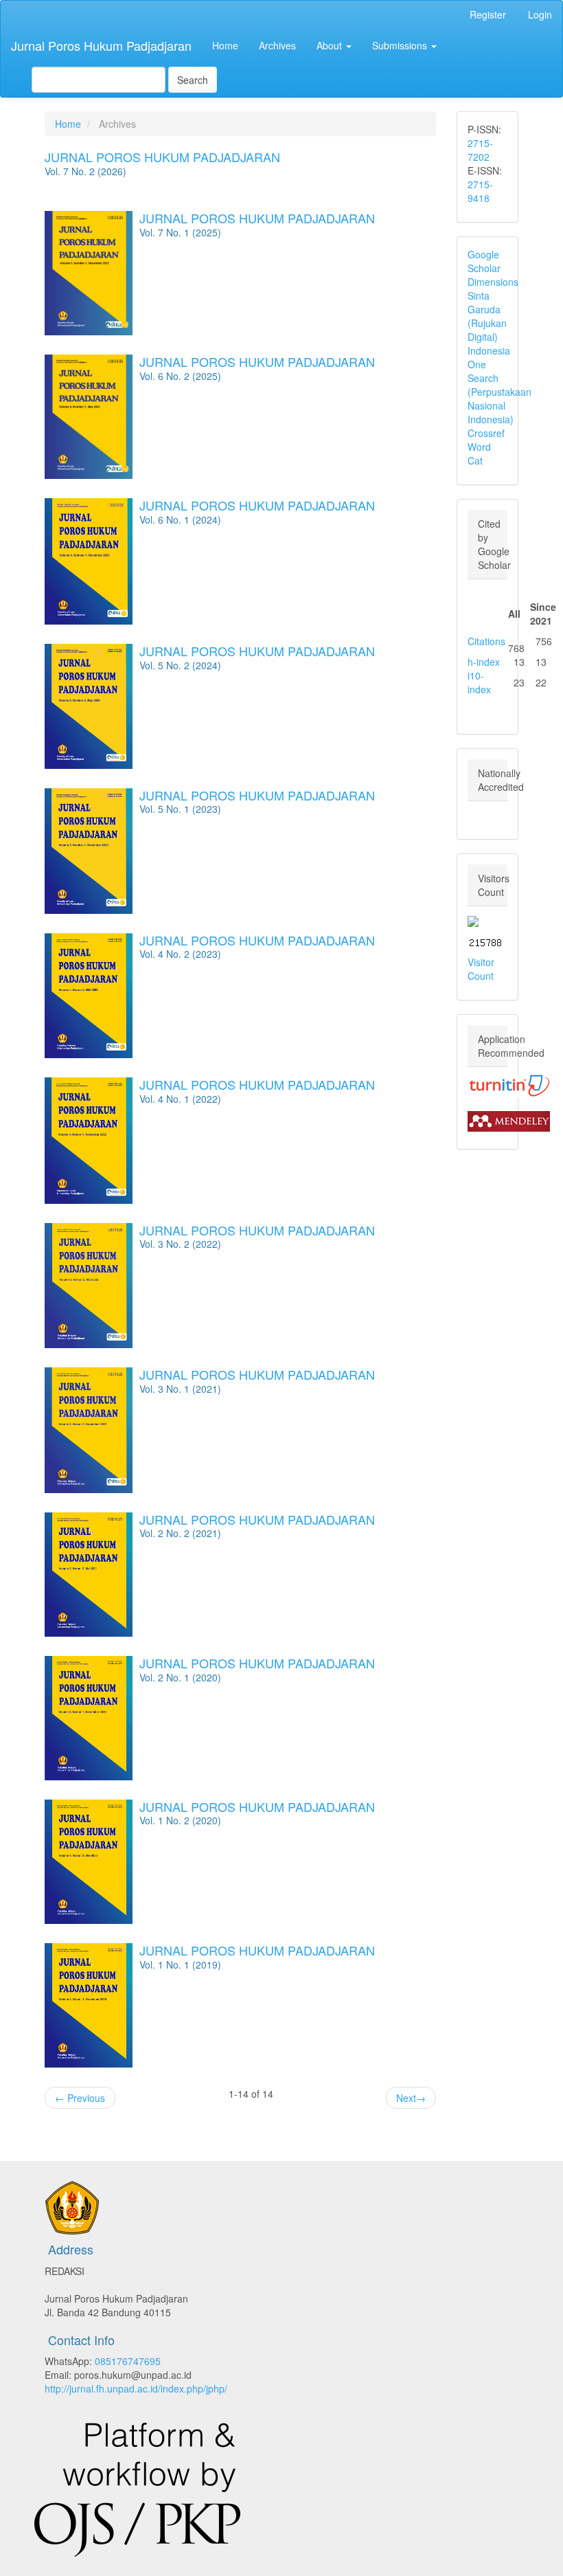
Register (488, 14)
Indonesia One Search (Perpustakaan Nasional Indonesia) (499, 385)
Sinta (479, 295)
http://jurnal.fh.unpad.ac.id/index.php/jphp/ (136, 2388)
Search (193, 80)
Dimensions (493, 282)
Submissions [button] (401, 45)
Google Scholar (484, 261)
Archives (277, 45)
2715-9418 (480, 191)
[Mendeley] (509, 1119)
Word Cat (479, 453)
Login (540, 14)
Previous (80, 2098)
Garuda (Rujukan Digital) (487, 323)
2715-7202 (480, 150)
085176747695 (128, 2361)
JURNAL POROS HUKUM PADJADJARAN (162, 157)
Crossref (486, 433)
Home (225, 45)
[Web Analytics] (485, 941)
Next (411, 2098)
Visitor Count (481, 969)
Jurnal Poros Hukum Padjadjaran (101, 45)
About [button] (331, 45)
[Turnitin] (509, 1084)
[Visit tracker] (473, 920)
